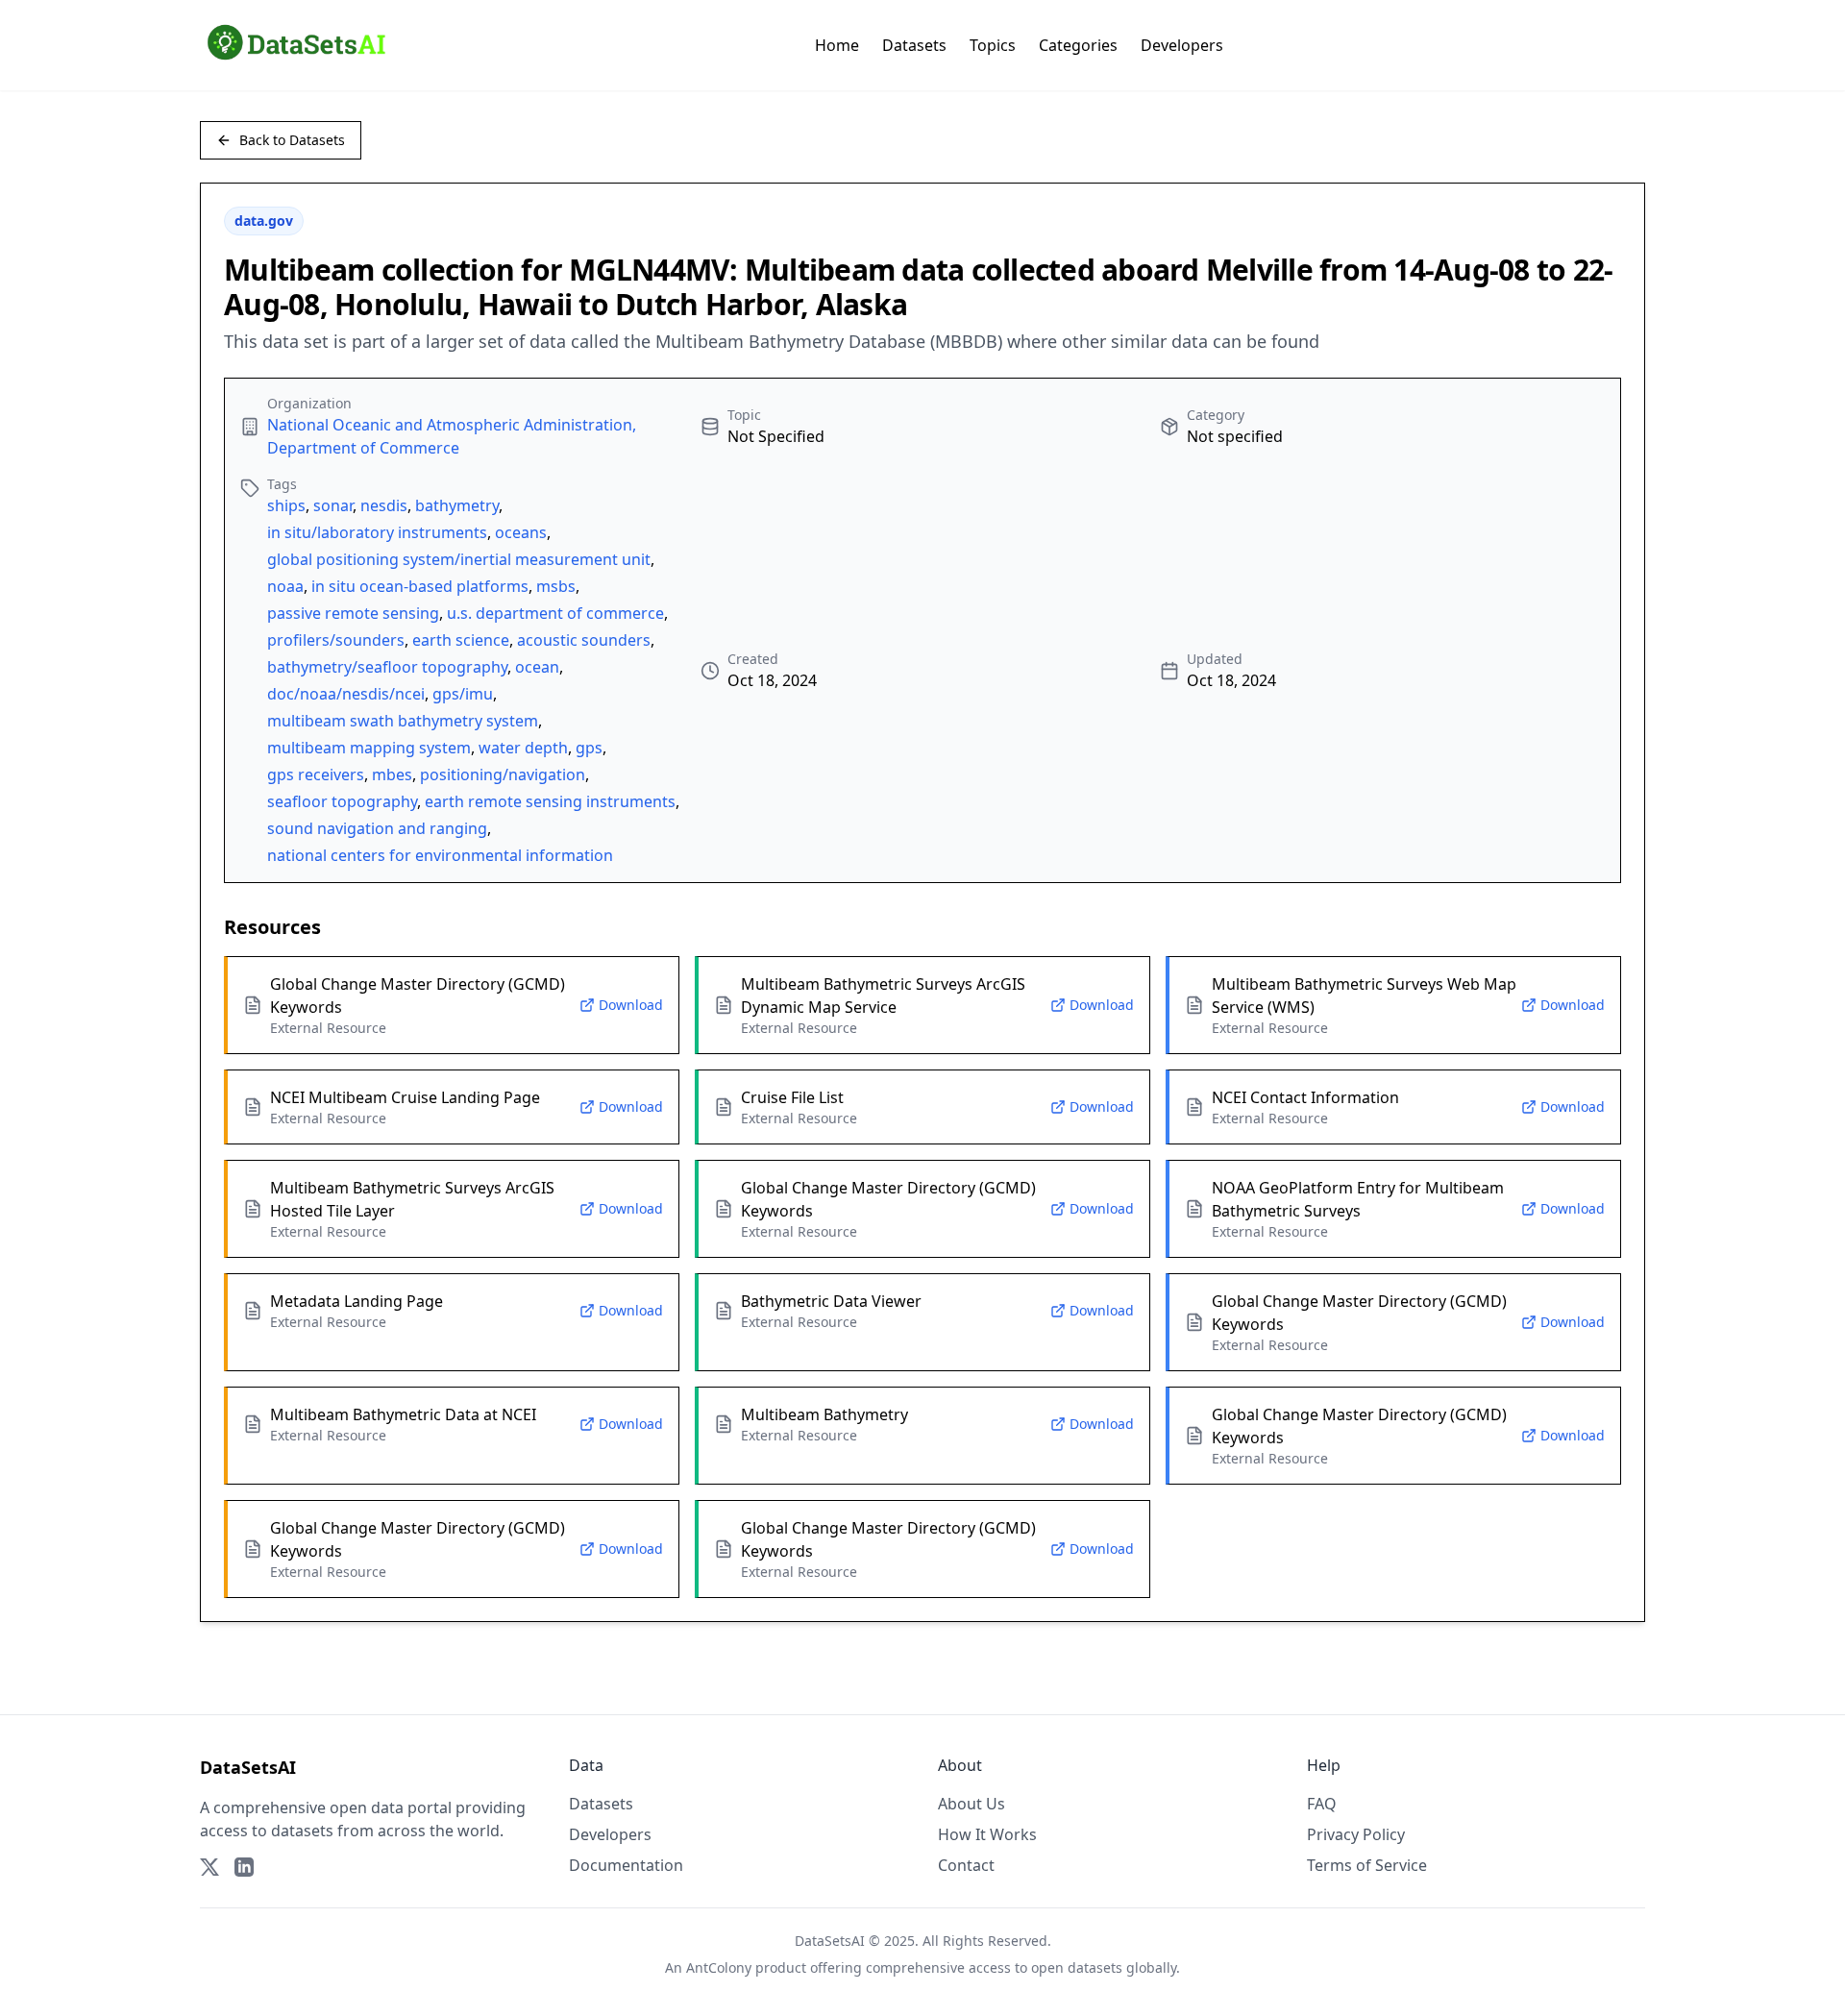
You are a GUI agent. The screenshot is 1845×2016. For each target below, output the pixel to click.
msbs (556, 586)
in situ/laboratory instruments (377, 532)
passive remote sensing (353, 613)
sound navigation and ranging (377, 828)
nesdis (384, 505)
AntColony (719, 1967)
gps (589, 748)
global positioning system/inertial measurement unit (459, 559)
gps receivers (316, 774)
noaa (285, 586)
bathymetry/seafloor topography (387, 667)
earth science (461, 640)
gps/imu (463, 694)
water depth (523, 748)
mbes (392, 774)
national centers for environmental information (440, 855)
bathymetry (457, 505)
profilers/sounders (336, 640)
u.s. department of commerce (555, 613)
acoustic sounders (584, 640)
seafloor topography (342, 801)
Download (631, 1005)
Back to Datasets (292, 140)
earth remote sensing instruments (550, 801)
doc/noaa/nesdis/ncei (346, 694)
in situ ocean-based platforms (420, 586)
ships (286, 505)
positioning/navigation (503, 774)
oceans (521, 532)
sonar (333, 505)
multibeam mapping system (369, 748)
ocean (537, 667)
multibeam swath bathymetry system (403, 721)
